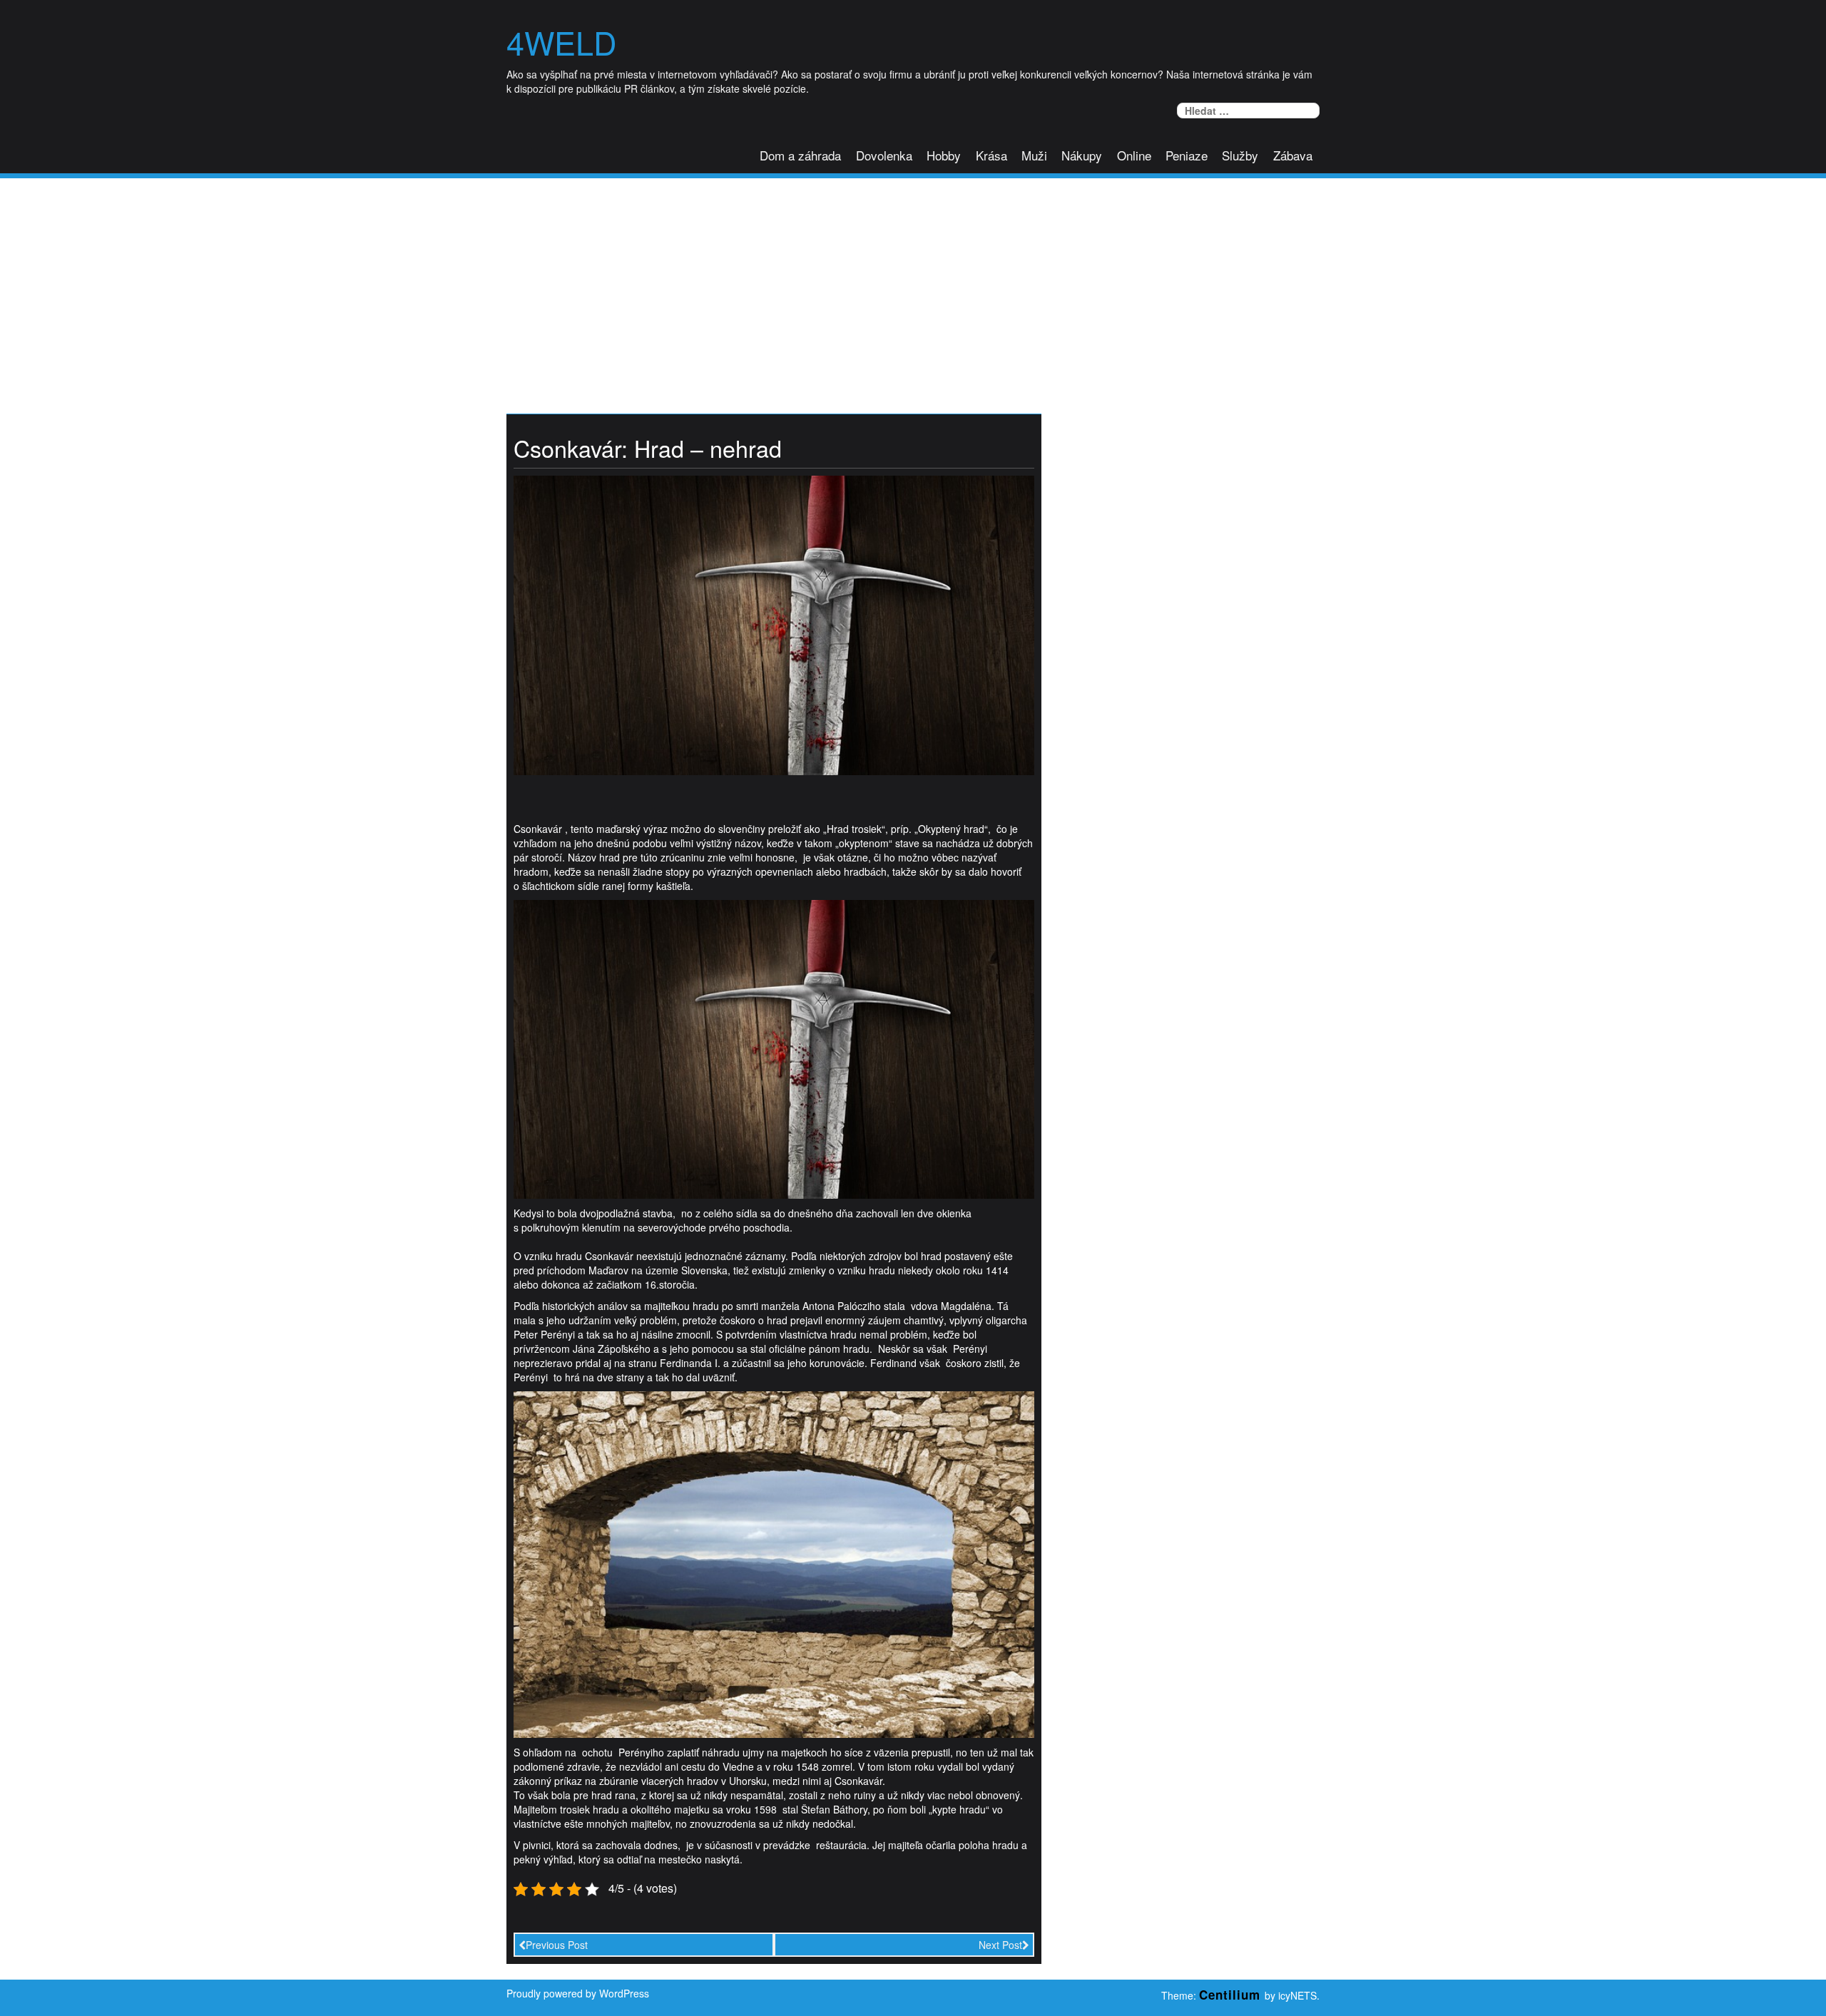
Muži (1034, 155)
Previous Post (557, 1945)
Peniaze (1187, 155)
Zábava (1293, 155)
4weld (561, 42)
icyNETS (1297, 1995)
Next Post (1000, 1945)
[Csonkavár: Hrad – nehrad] (774, 624)
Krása (991, 155)
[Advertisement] (913, 285)
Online (1134, 155)
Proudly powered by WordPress (578, 1993)
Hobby (944, 155)
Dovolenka (884, 155)
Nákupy (1082, 155)
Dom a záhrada (800, 155)
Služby (1240, 155)
